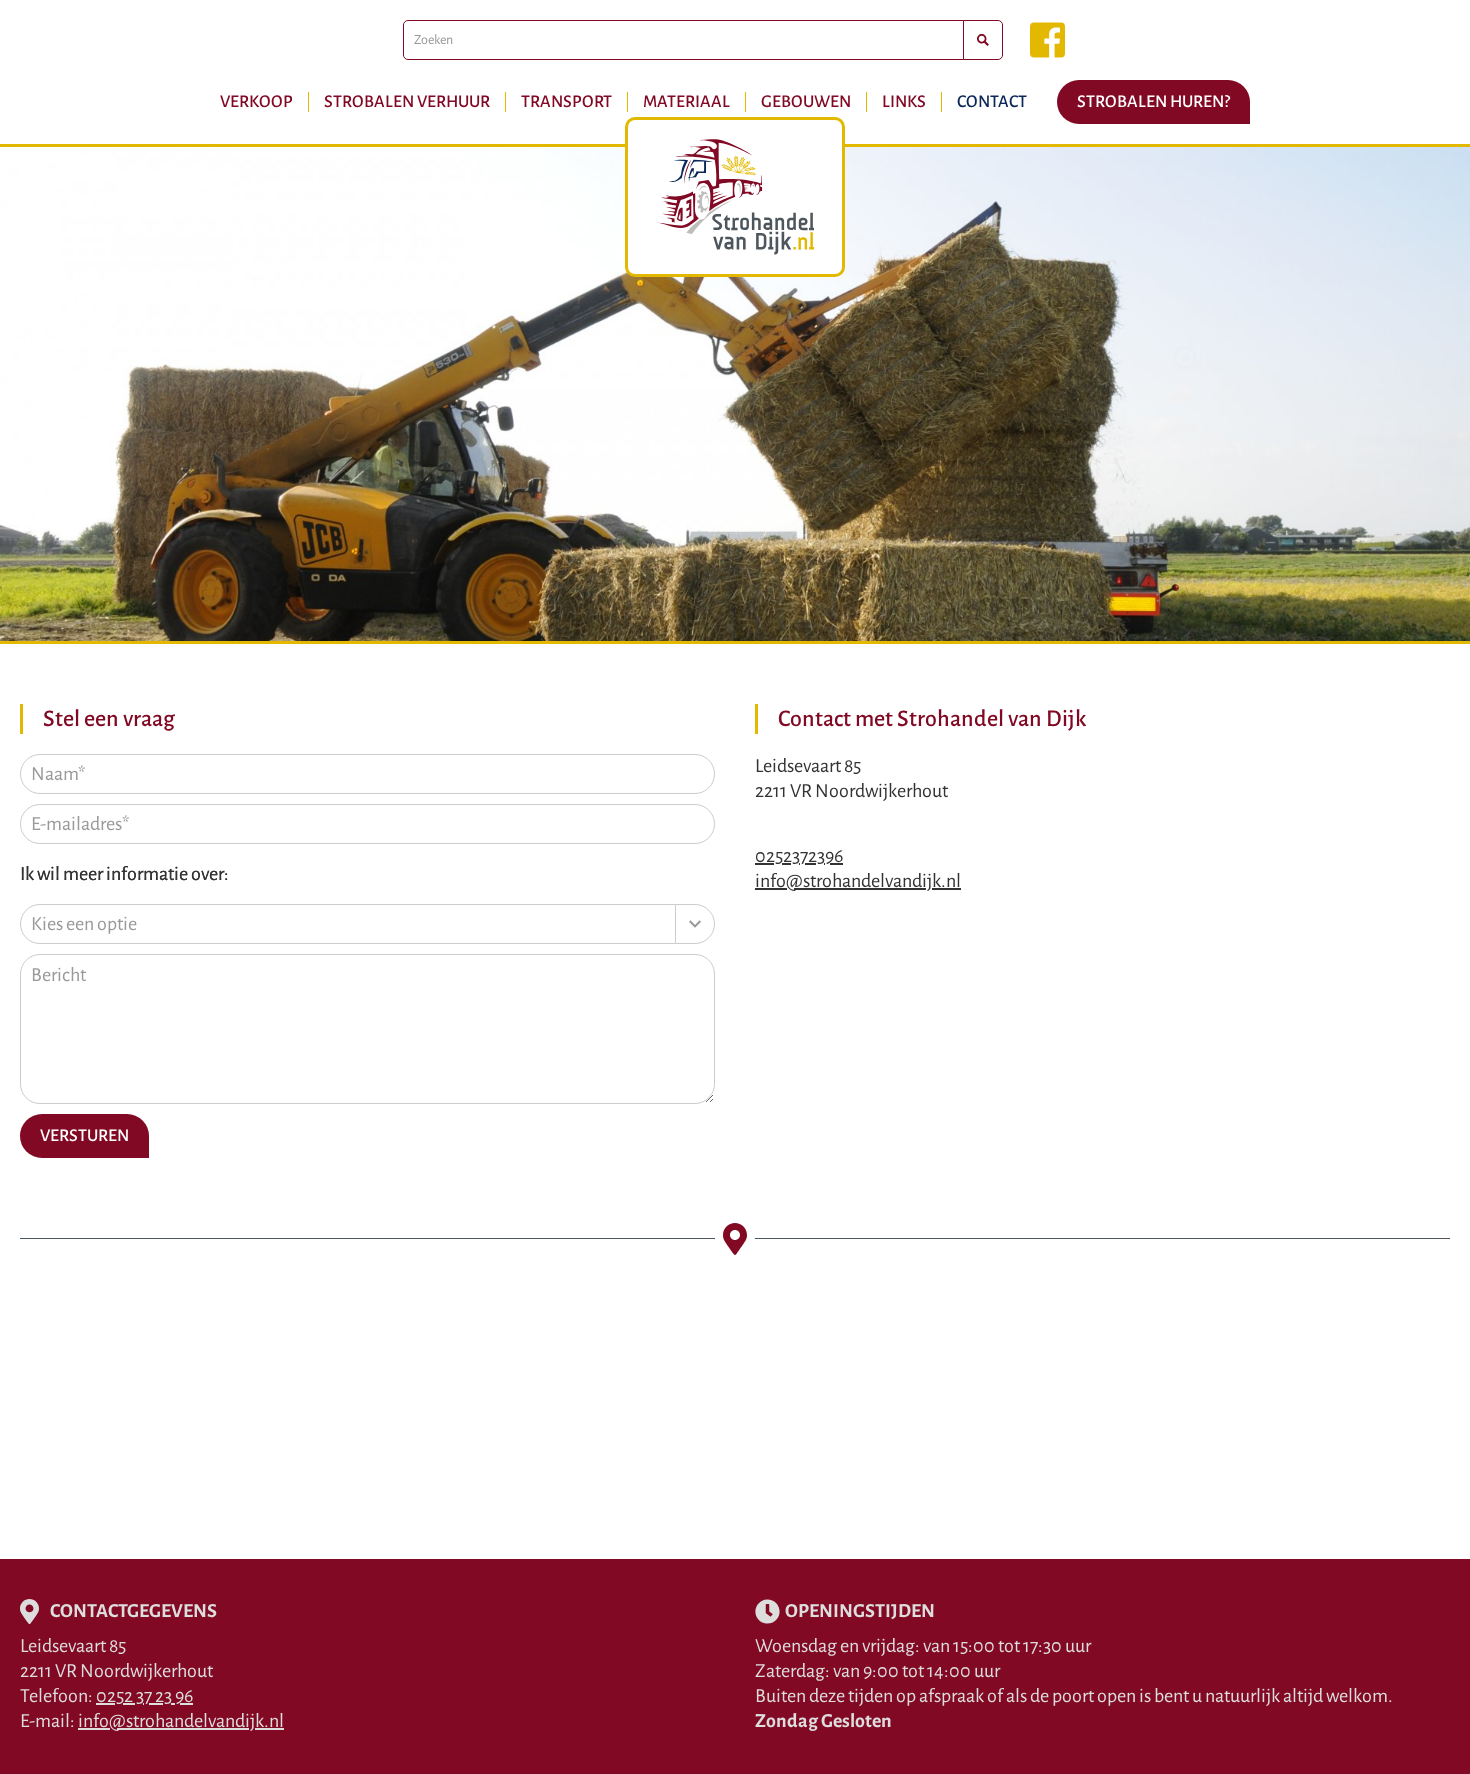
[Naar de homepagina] (735, 197)
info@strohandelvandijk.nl (858, 881)
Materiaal (686, 102)
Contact (992, 102)
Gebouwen (806, 102)
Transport (566, 102)
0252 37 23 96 (144, 1696)
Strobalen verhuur (407, 102)
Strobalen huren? (1153, 102)
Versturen (84, 1136)
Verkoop (256, 102)
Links (904, 102)
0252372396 (799, 856)
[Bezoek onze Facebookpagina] (1048, 40)
